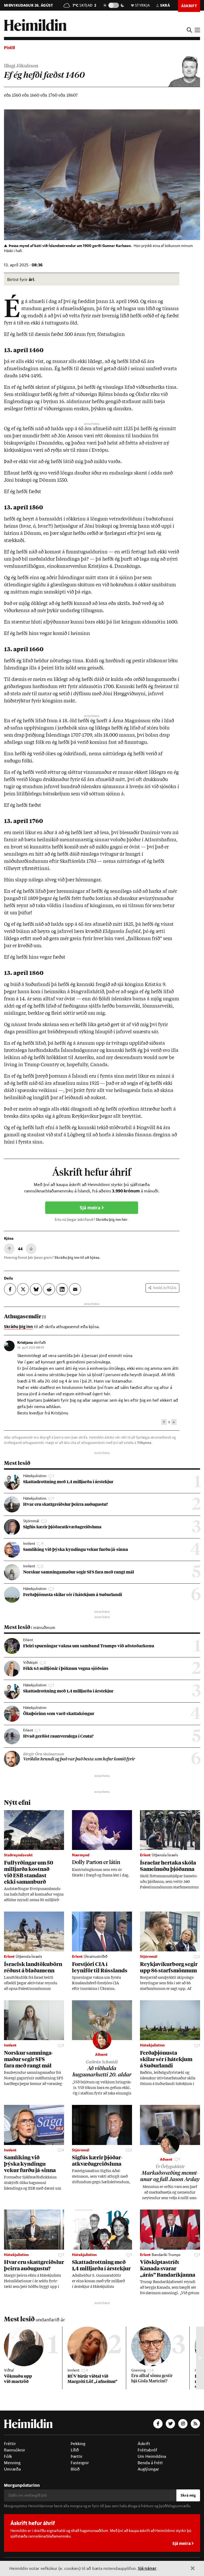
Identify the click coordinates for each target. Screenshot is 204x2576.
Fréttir (10, 2443)
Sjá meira (91, 1208)
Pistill (9, 47)
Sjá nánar (147, 2568)
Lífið (75, 2450)
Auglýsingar (148, 2469)
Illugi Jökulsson (21, 66)
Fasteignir (80, 2463)
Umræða (12, 2469)
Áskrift (144, 2443)
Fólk (8, 2456)
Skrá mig (188, 2495)
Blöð (75, 2469)
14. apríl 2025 (31, 1347)
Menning (12, 2463)
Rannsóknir (15, 2450)
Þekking (78, 2443)
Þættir (77, 2456)
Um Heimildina (152, 2456)
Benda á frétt (150, 2463)
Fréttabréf (147, 2450)
